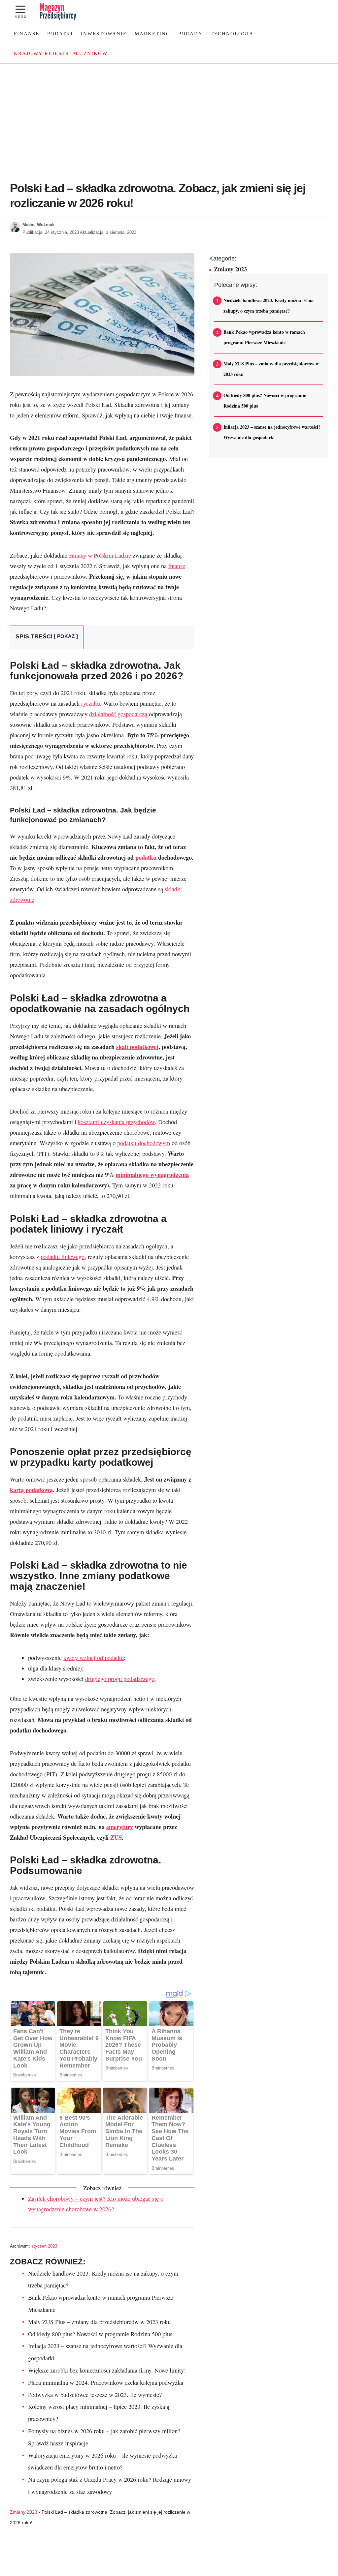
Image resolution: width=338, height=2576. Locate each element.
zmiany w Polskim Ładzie (101, 555)
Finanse (27, 34)
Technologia (232, 34)
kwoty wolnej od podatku (94, 1658)
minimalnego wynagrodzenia (152, 1174)
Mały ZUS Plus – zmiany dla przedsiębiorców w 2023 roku (99, 2322)
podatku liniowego (63, 1257)
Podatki (60, 34)
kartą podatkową (31, 1490)
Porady (190, 34)
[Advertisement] (169, 126)
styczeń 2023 (44, 2246)
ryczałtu (91, 703)
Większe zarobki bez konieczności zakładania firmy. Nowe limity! (107, 2370)
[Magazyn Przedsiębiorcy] (58, 12)
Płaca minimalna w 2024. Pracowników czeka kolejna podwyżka (106, 2382)
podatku (146, 857)
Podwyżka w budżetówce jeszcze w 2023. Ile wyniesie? (95, 2395)
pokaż (66, 636)
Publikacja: (51, 232)
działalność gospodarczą (118, 714)
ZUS (116, 1837)
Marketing (152, 34)
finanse (177, 566)
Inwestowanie (104, 34)
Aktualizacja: (108, 232)
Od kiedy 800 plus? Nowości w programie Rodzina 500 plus (100, 2334)
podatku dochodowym (144, 1143)
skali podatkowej (137, 1046)
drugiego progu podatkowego (120, 1679)
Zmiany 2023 (24, 2512)
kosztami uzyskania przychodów (116, 1122)
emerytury (120, 1827)
